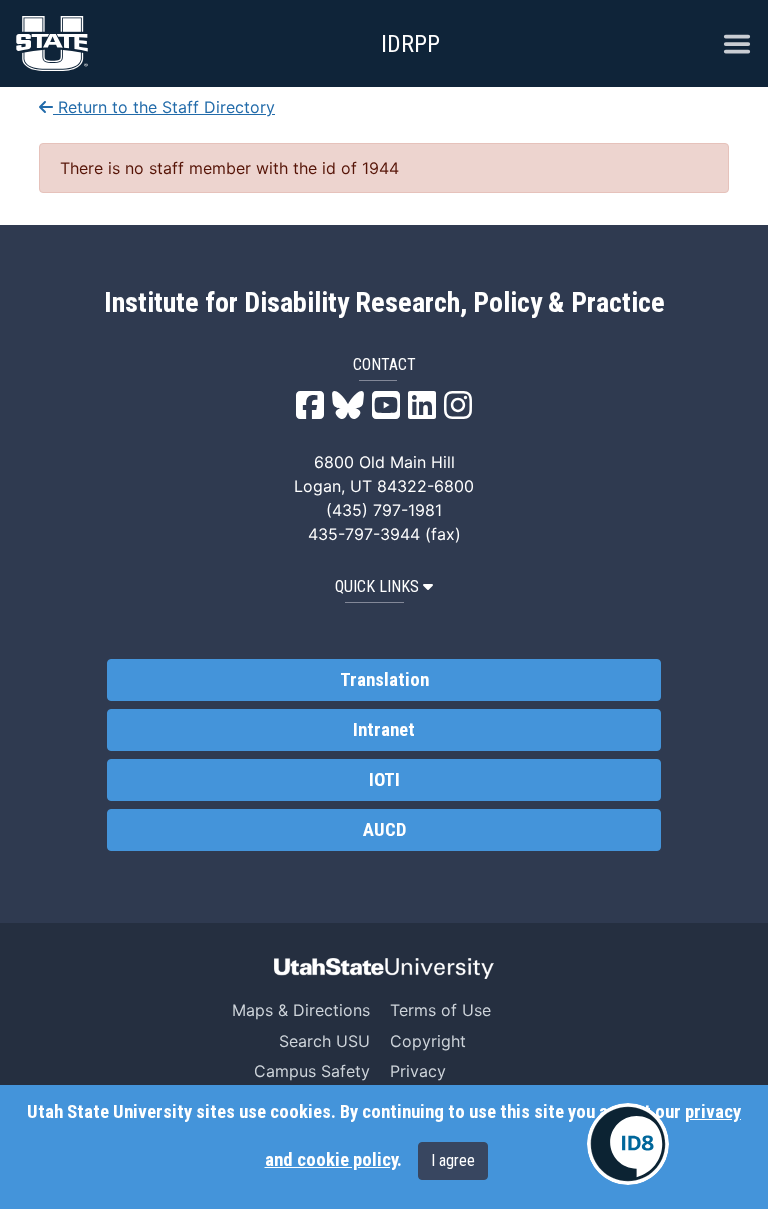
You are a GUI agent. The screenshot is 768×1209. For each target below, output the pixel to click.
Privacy (418, 1071)
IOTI (384, 780)
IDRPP (410, 44)
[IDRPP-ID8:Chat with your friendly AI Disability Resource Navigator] (628, 1144)
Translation (384, 680)
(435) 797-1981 (384, 510)
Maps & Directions (301, 1010)
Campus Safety (312, 1071)
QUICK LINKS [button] (377, 586)
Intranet (384, 730)
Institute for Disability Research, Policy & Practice (384, 303)
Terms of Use (440, 1010)
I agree (453, 1160)
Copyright (428, 1041)
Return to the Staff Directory (164, 107)
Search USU (324, 1041)
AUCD (384, 830)
